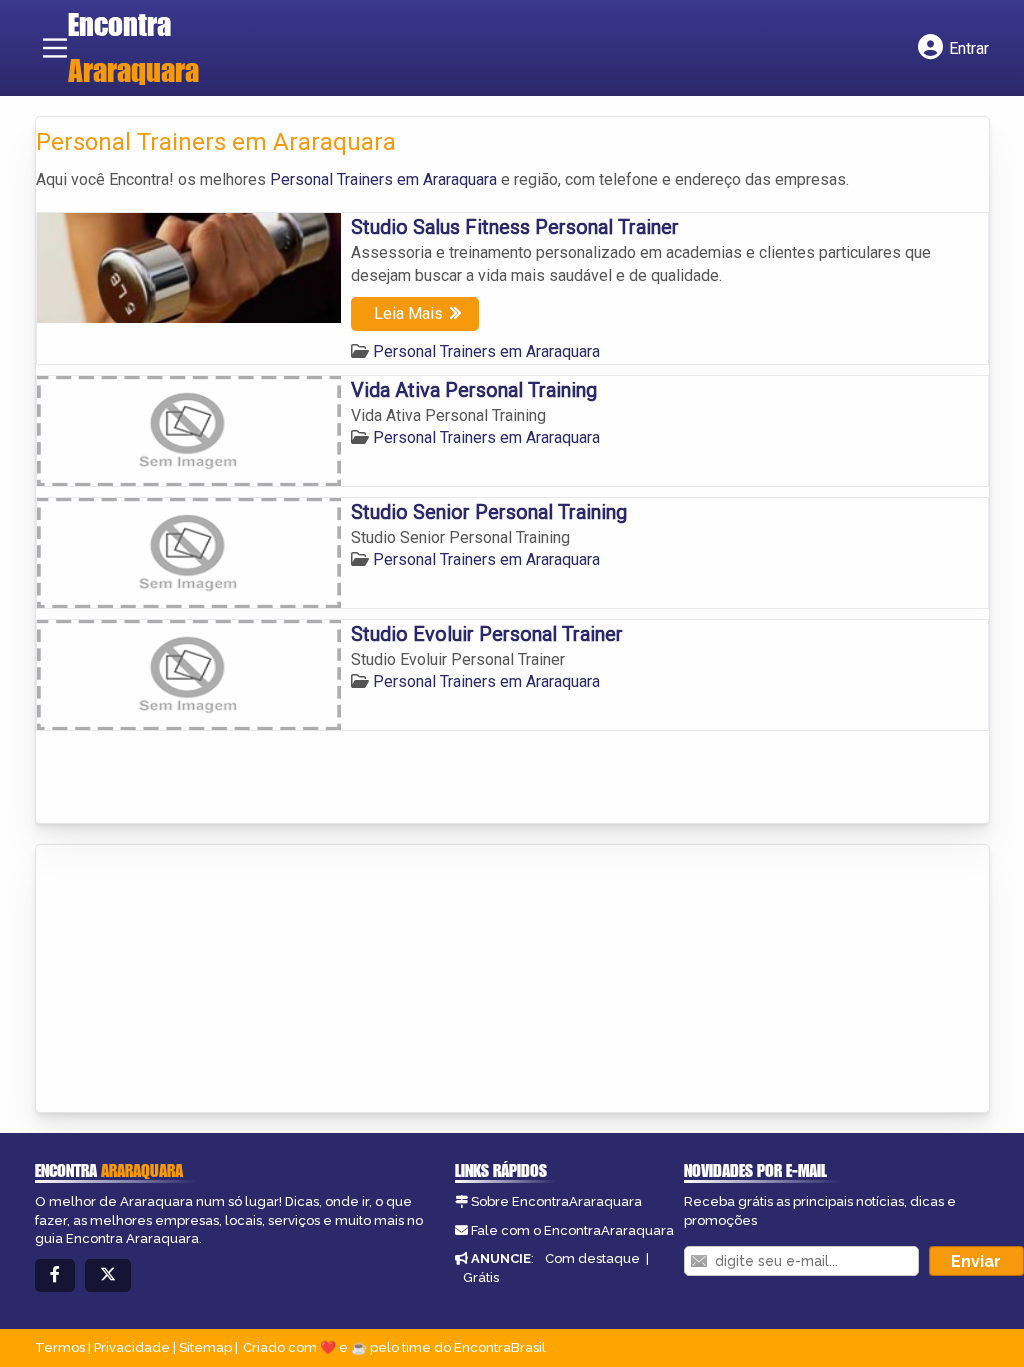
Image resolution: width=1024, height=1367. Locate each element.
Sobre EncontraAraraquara (556, 1201)
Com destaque (592, 1258)
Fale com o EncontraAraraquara (572, 1230)
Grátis (481, 1277)
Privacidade (132, 1347)
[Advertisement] (186, 980)
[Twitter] (108, 1275)
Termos (60, 1347)
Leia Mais (408, 313)
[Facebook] (55, 1275)
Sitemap (205, 1347)
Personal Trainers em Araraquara (383, 179)
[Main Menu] (55, 48)
